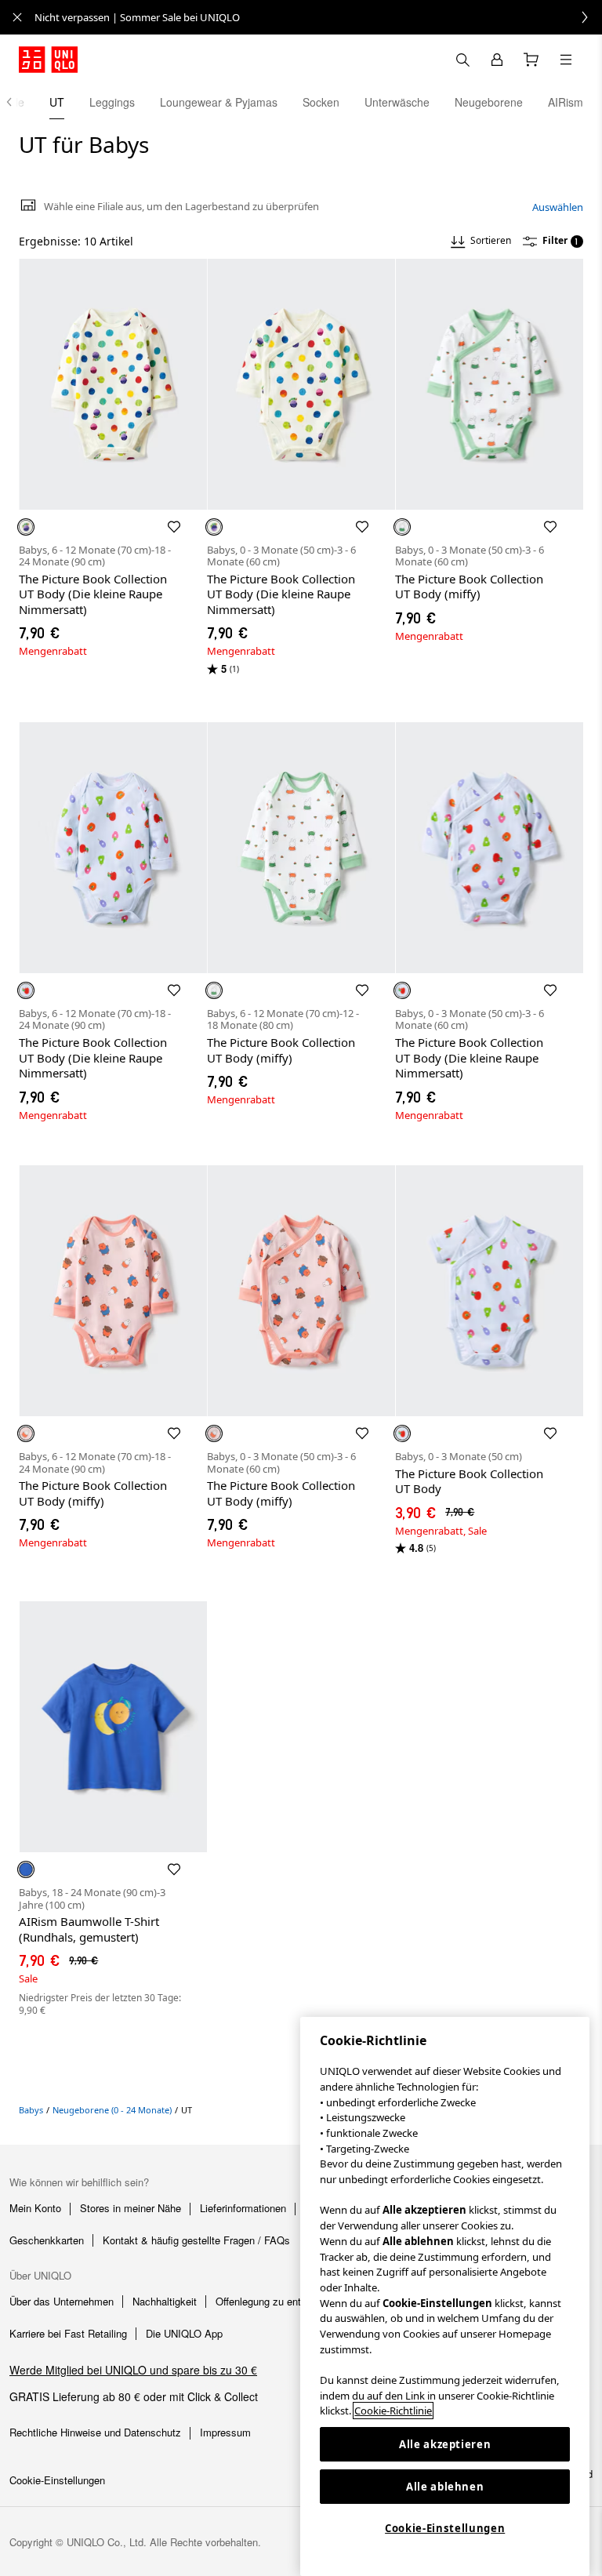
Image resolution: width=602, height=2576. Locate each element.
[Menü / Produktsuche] (566, 60)
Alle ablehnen (445, 2487)
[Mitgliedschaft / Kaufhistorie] (497, 60)
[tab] (57, 102)
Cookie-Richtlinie (393, 2411)
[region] (445, 2296)
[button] (113, 384)
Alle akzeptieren (445, 2444)
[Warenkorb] (531, 60)
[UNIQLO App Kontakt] (462, 60)
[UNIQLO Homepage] (48, 60)
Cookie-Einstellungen (445, 2528)
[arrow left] (17, 102)
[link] (318, 17)
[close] (17, 17)
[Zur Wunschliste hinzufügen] (174, 527)
